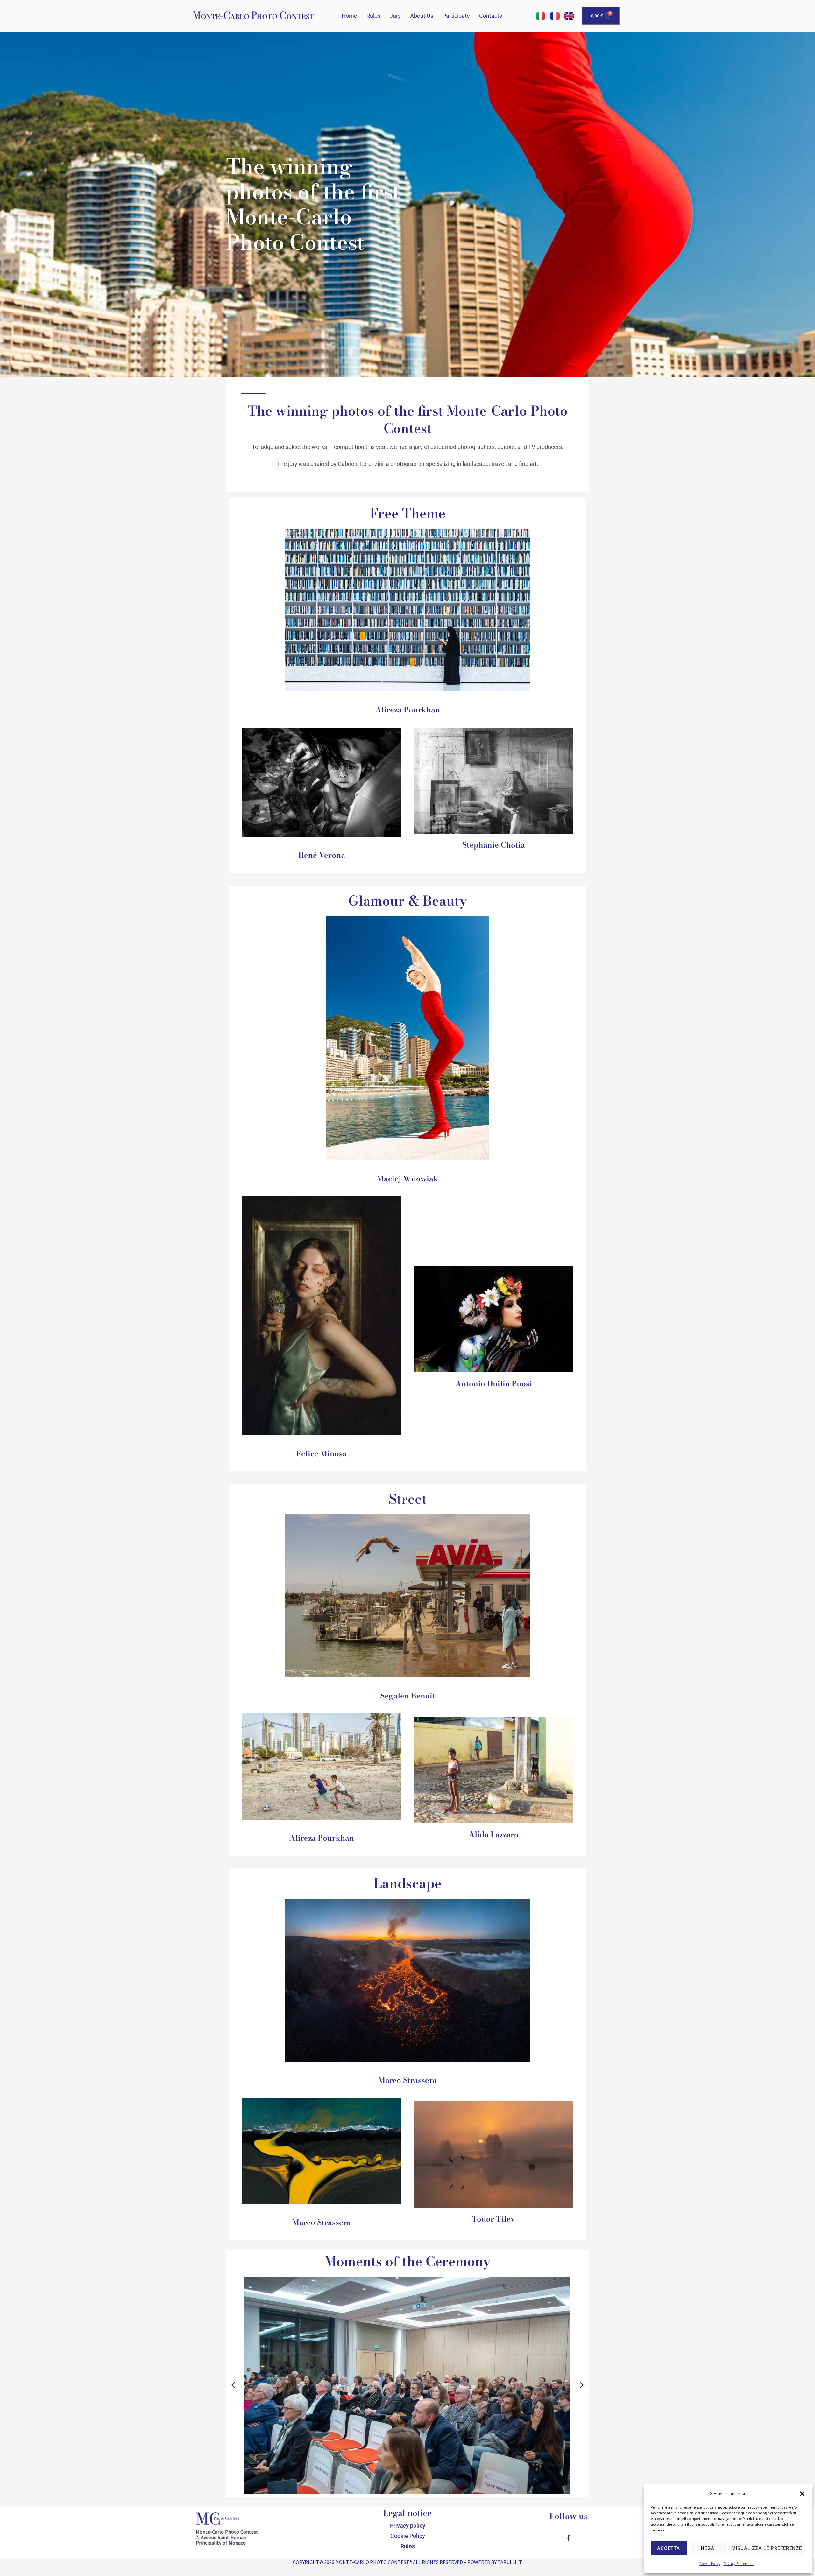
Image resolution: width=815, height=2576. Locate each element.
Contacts (491, 16)
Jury (395, 16)
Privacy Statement (739, 2563)
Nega (708, 2548)
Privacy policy (408, 2526)
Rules (373, 16)
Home (349, 16)
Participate (456, 16)
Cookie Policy (710, 2563)
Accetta (669, 2548)
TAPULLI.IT (510, 2562)
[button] (802, 2494)
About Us (422, 16)
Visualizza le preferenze (767, 2548)
